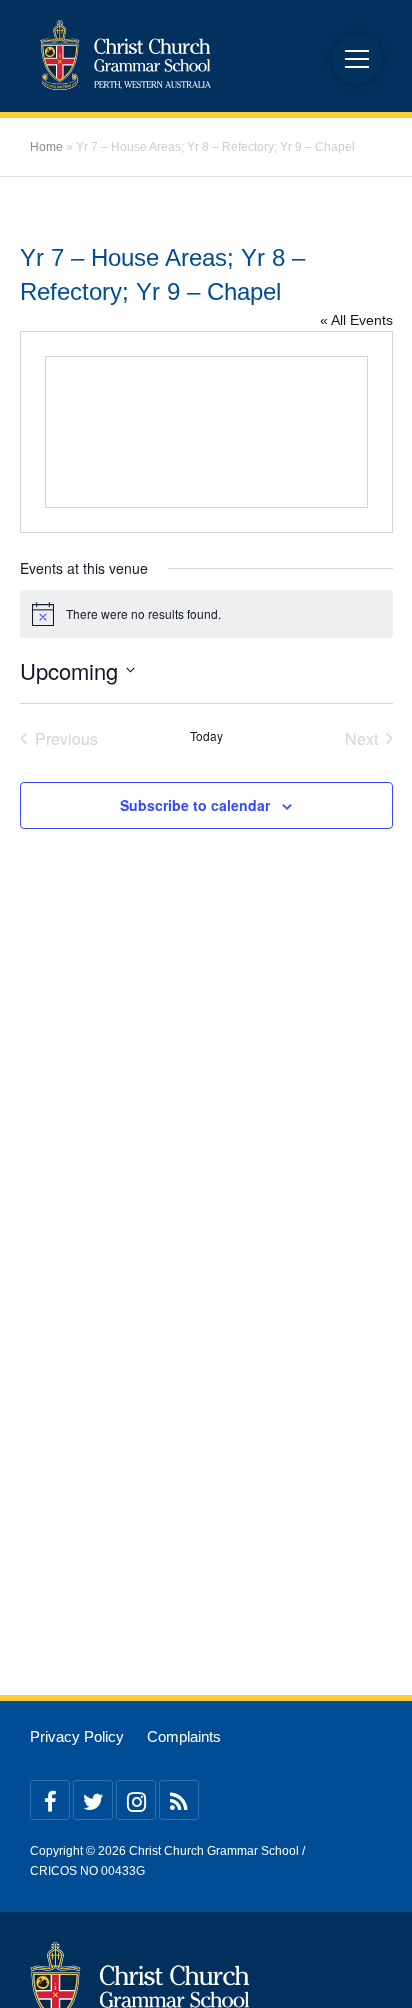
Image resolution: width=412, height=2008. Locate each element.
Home (46, 147)
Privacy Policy (77, 1737)
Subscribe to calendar (195, 805)
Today (206, 736)
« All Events (356, 320)
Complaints (184, 1737)
